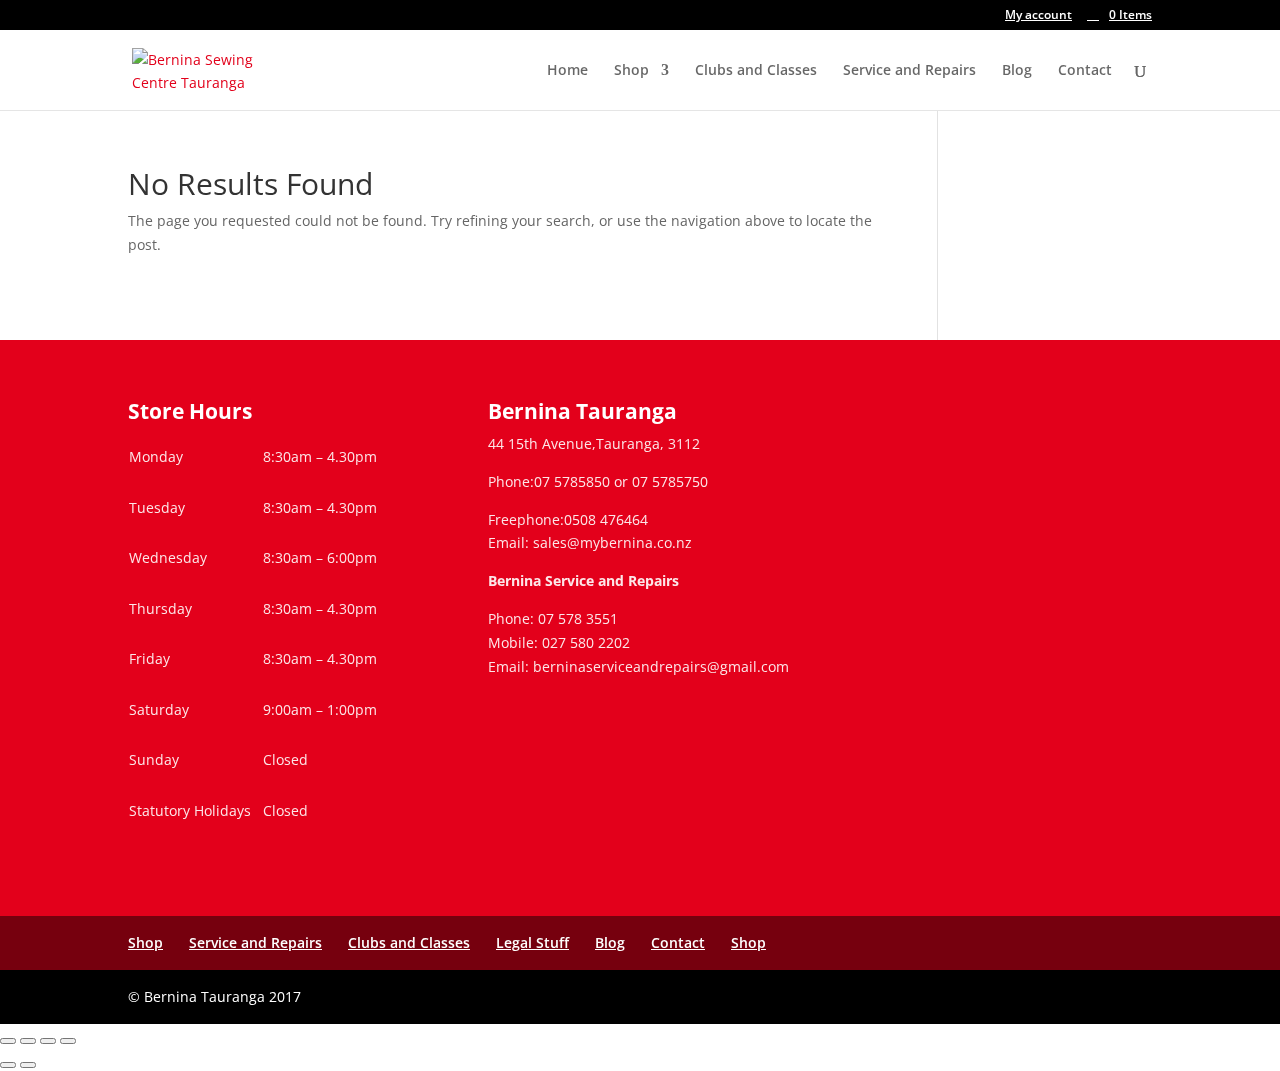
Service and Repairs (909, 71)
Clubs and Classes (756, 71)
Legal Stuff (532, 942)
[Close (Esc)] (68, 1041)
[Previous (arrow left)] (8, 1065)
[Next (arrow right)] (28, 1065)
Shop (631, 71)
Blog (1017, 71)
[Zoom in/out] (8, 1041)
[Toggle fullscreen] (28, 1041)
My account (1038, 16)
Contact (1085, 71)
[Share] (48, 1041)
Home (567, 71)
